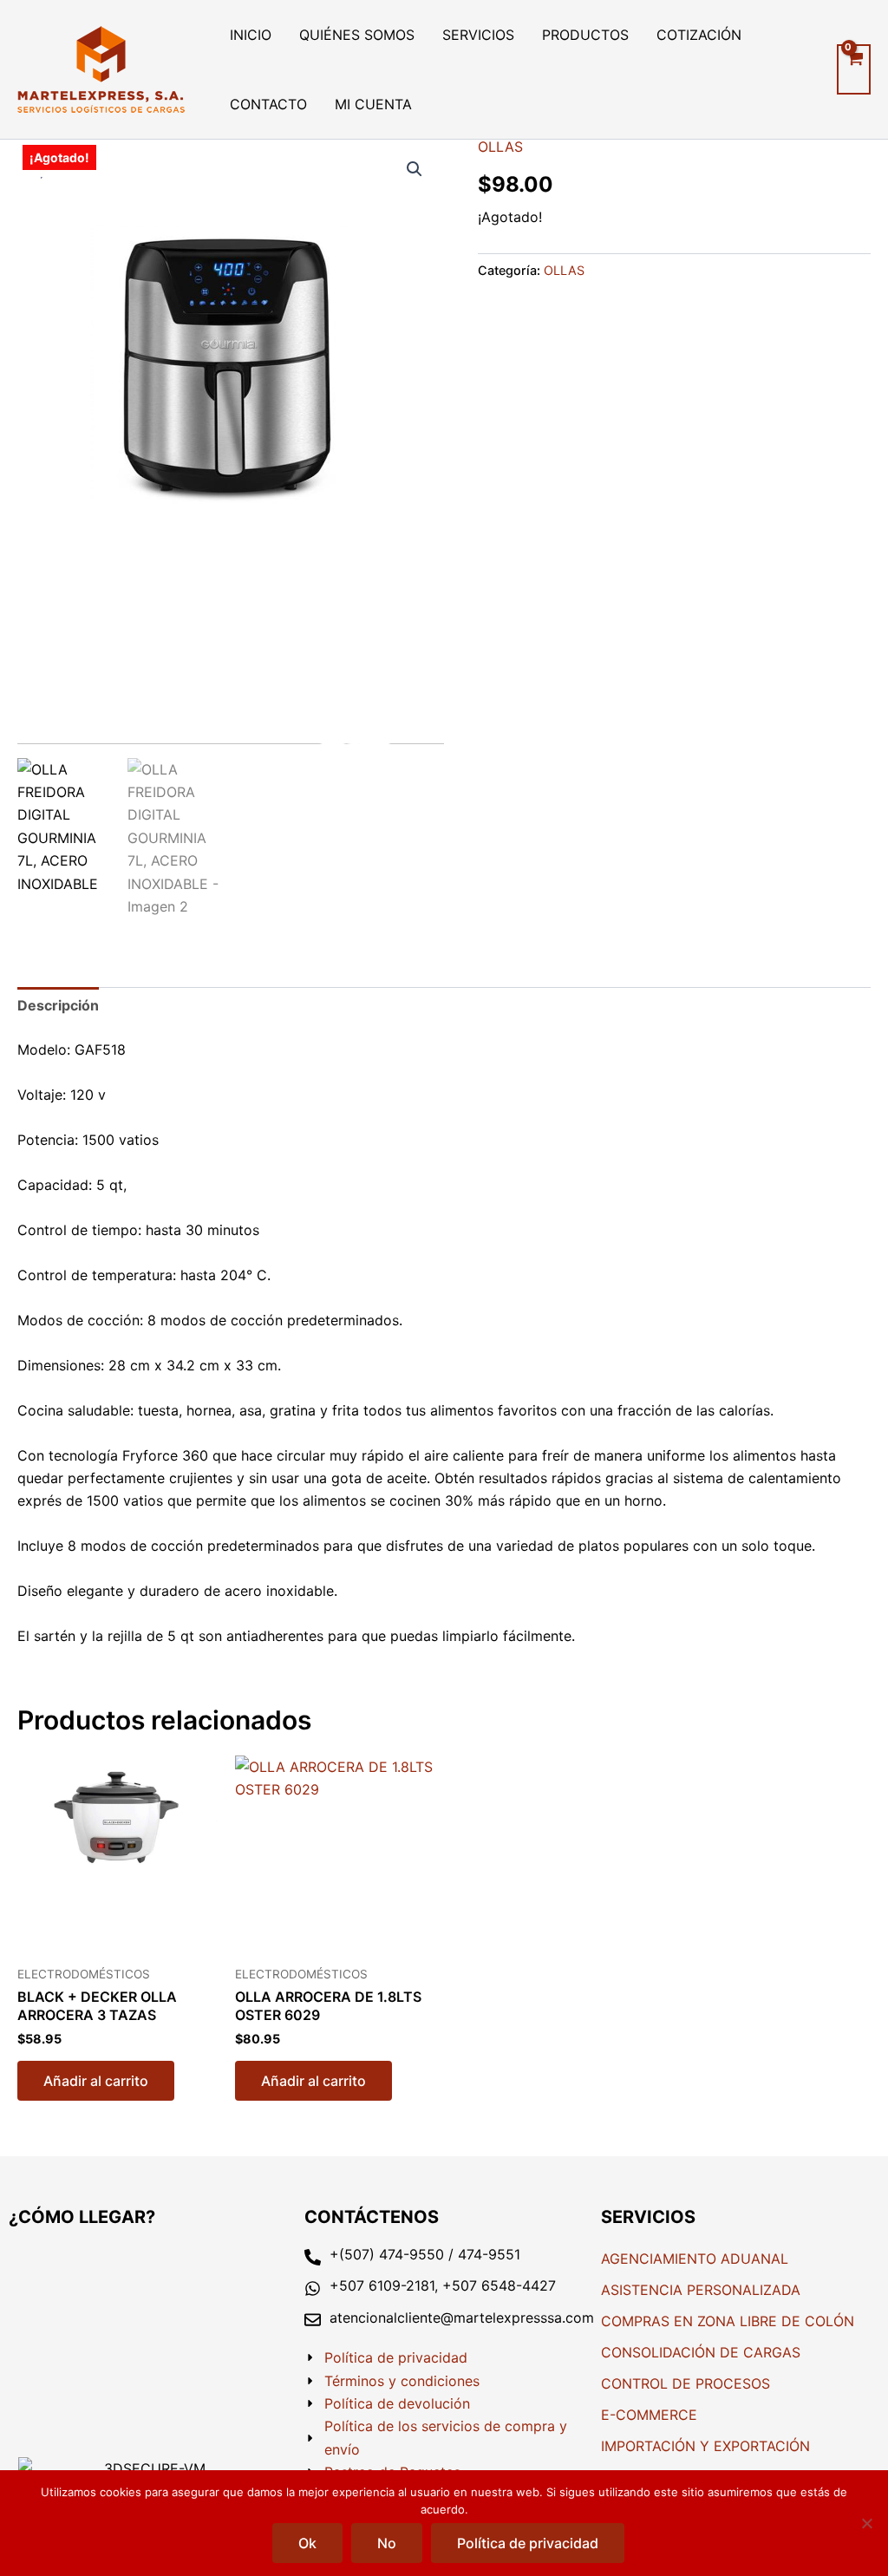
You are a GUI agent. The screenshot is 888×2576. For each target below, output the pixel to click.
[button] (415, 169)
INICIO (251, 35)
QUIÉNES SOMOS (357, 35)
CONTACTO (268, 104)
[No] (866, 2523)
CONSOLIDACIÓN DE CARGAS (701, 2352)
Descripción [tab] (58, 1005)
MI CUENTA (373, 104)
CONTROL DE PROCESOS (686, 2383)
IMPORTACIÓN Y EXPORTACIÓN (705, 2446)
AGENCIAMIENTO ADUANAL (695, 2259)
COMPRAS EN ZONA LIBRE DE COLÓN (728, 2321)
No (387, 2543)
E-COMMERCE (649, 2415)
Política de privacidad (528, 2543)
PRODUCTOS (585, 35)
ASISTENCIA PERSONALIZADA (701, 2290)
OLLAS (500, 147)
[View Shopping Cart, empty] (854, 69)
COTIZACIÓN (699, 35)
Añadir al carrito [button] (96, 2081)
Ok (307, 2543)
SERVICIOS (478, 35)
